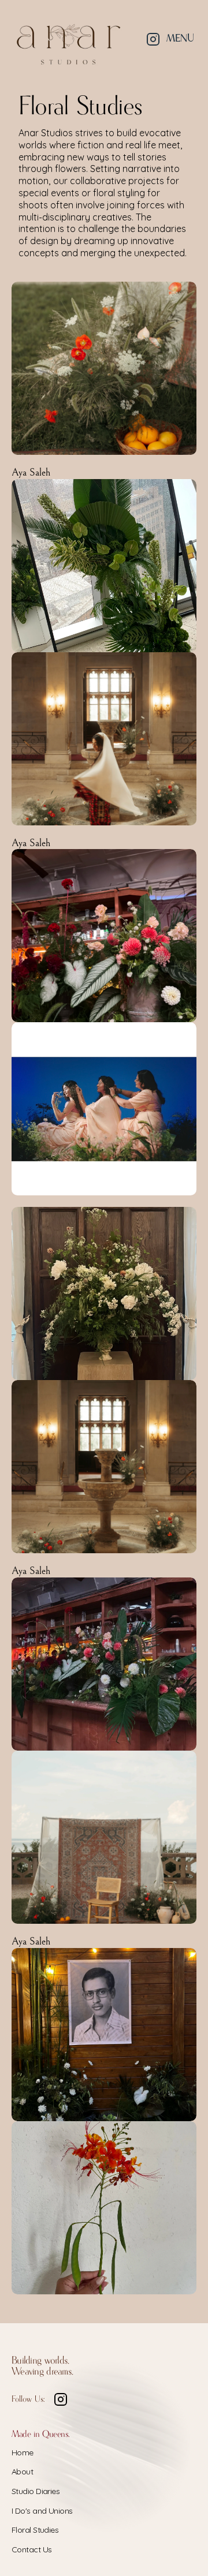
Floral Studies (35, 2530)
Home (23, 2452)
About (22, 2472)
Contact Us (31, 2549)
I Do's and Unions (42, 2511)
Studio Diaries (36, 2491)
